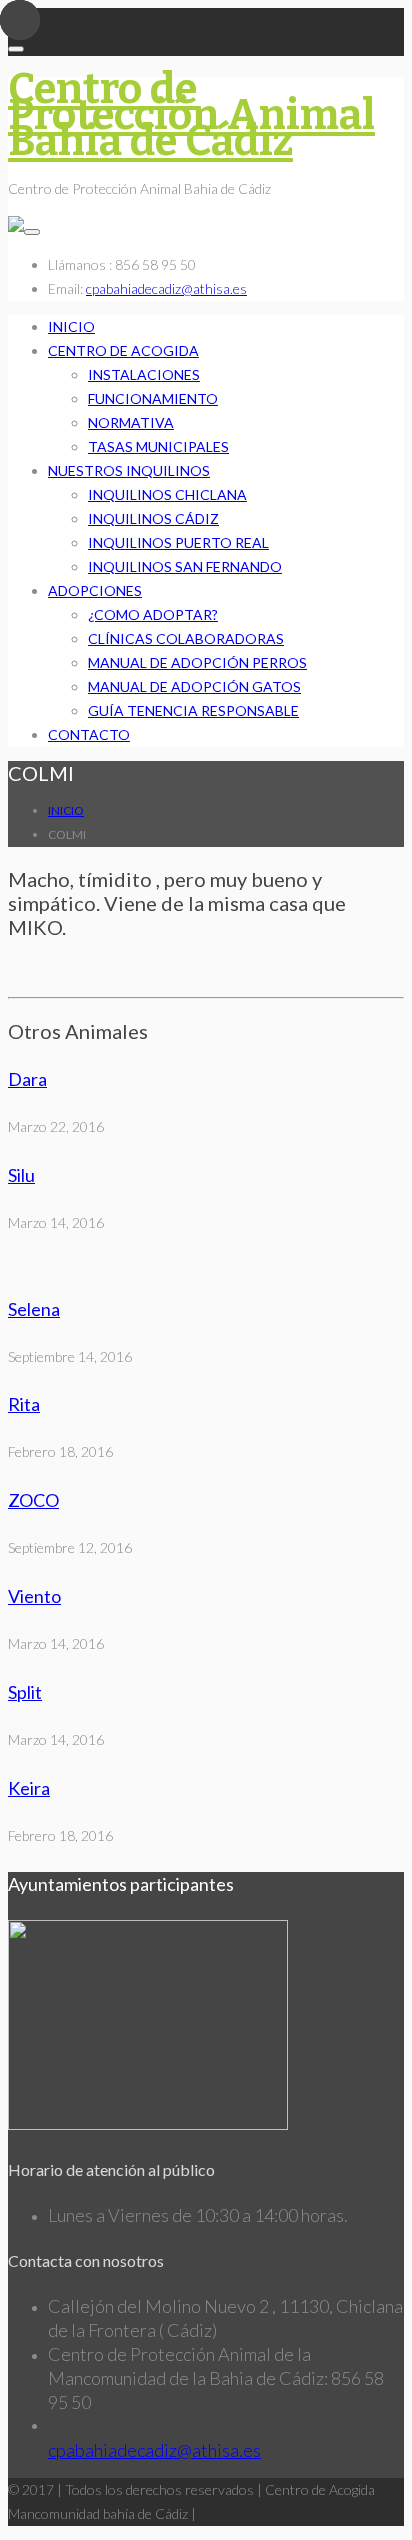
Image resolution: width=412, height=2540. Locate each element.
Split (25, 1692)
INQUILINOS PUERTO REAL (178, 542)
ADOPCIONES (95, 590)
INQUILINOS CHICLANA (167, 494)
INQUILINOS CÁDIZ (153, 518)
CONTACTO (89, 734)
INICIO (71, 326)
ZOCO (33, 1500)
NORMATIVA (131, 422)
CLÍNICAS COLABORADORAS (186, 638)
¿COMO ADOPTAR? (153, 614)
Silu (21, 1175)
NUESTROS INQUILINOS (129, 470)
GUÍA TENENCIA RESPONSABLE (193, 710)
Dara (27, 1079)
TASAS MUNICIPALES (158, 446)
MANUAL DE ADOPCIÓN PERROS (197, 662)
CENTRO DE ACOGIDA (123, 350)
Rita (24, 1404)
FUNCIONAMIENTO (153, 398)
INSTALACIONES (144, 374)
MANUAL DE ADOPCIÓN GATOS (194, 686)
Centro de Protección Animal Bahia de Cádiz (191, 115)
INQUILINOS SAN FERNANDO (185, 566)
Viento (34, 1596)
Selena (34, 1309)
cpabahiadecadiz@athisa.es (166, 288)
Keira (29, 1788)
